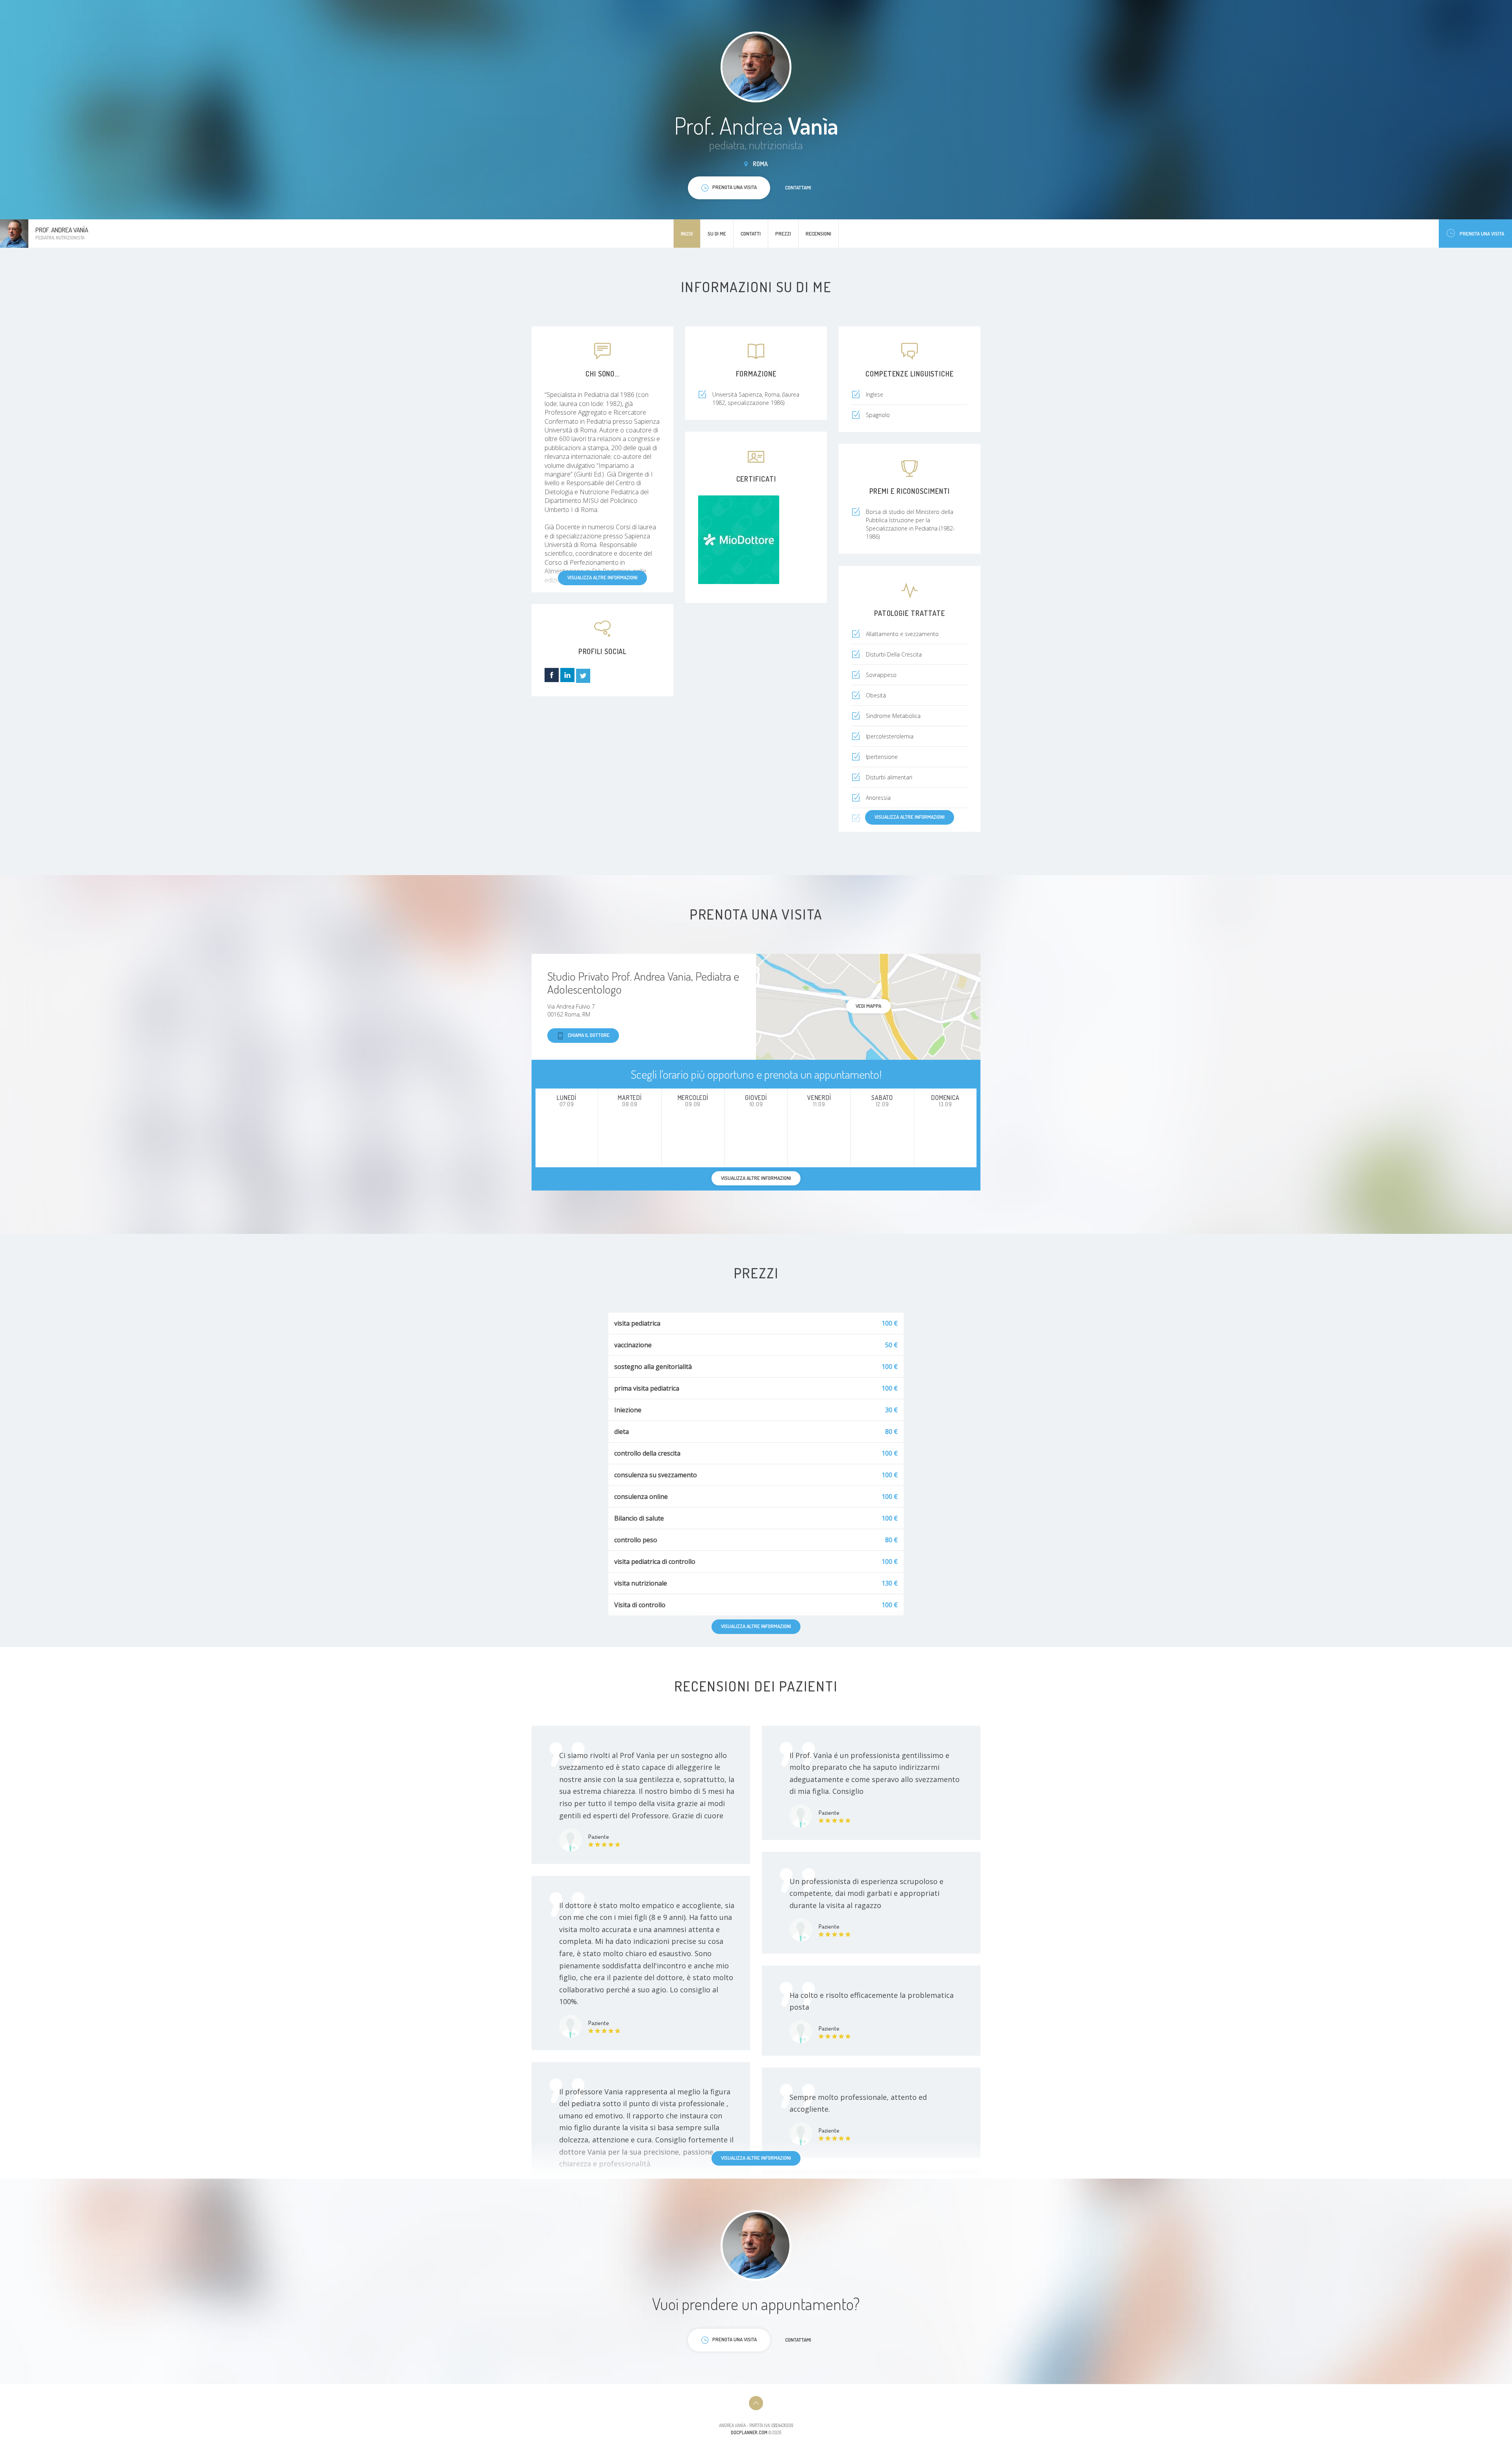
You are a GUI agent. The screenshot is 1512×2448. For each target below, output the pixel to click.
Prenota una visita (1482, 234)
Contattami (798, 187)
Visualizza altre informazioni (602, 577)
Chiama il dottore (589, 1035)
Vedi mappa (868, 1006)
